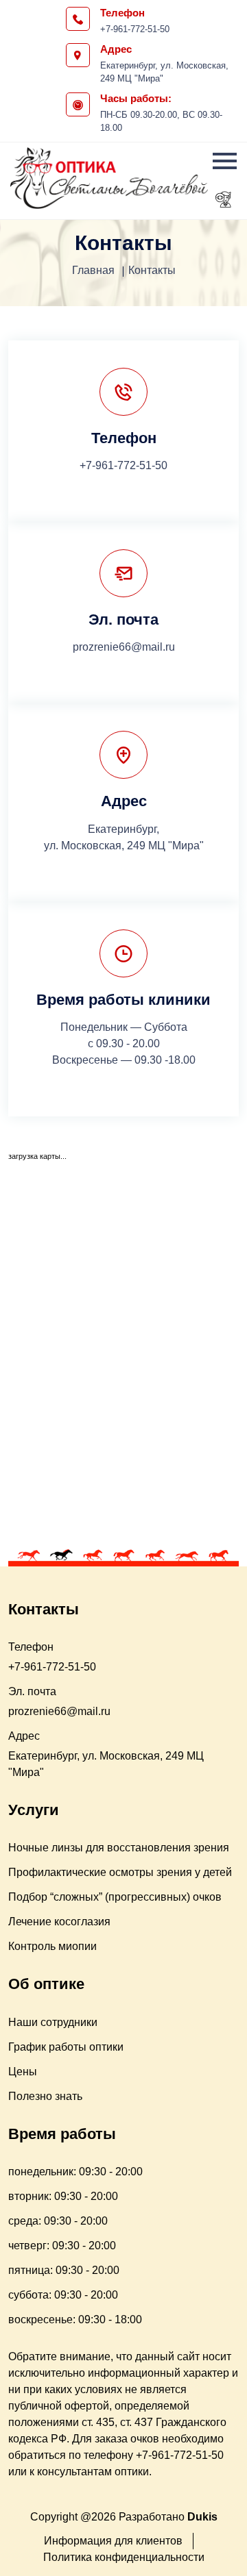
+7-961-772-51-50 (135, 29)
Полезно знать (45, 2096)
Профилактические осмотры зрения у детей (120, 1872)
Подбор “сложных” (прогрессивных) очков (115, 1897)
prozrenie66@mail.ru (124, 647)
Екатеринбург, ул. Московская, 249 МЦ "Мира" (164, 72)
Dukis (202, 2517)
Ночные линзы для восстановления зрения (119, 1848)
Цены (23, 2072)
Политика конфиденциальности (124, 2557)
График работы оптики (66, 2047)
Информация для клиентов (113, 2541)
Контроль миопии (52, 1946)
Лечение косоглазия (59, 1922)
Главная (93, 270)
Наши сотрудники (53, 2022)
